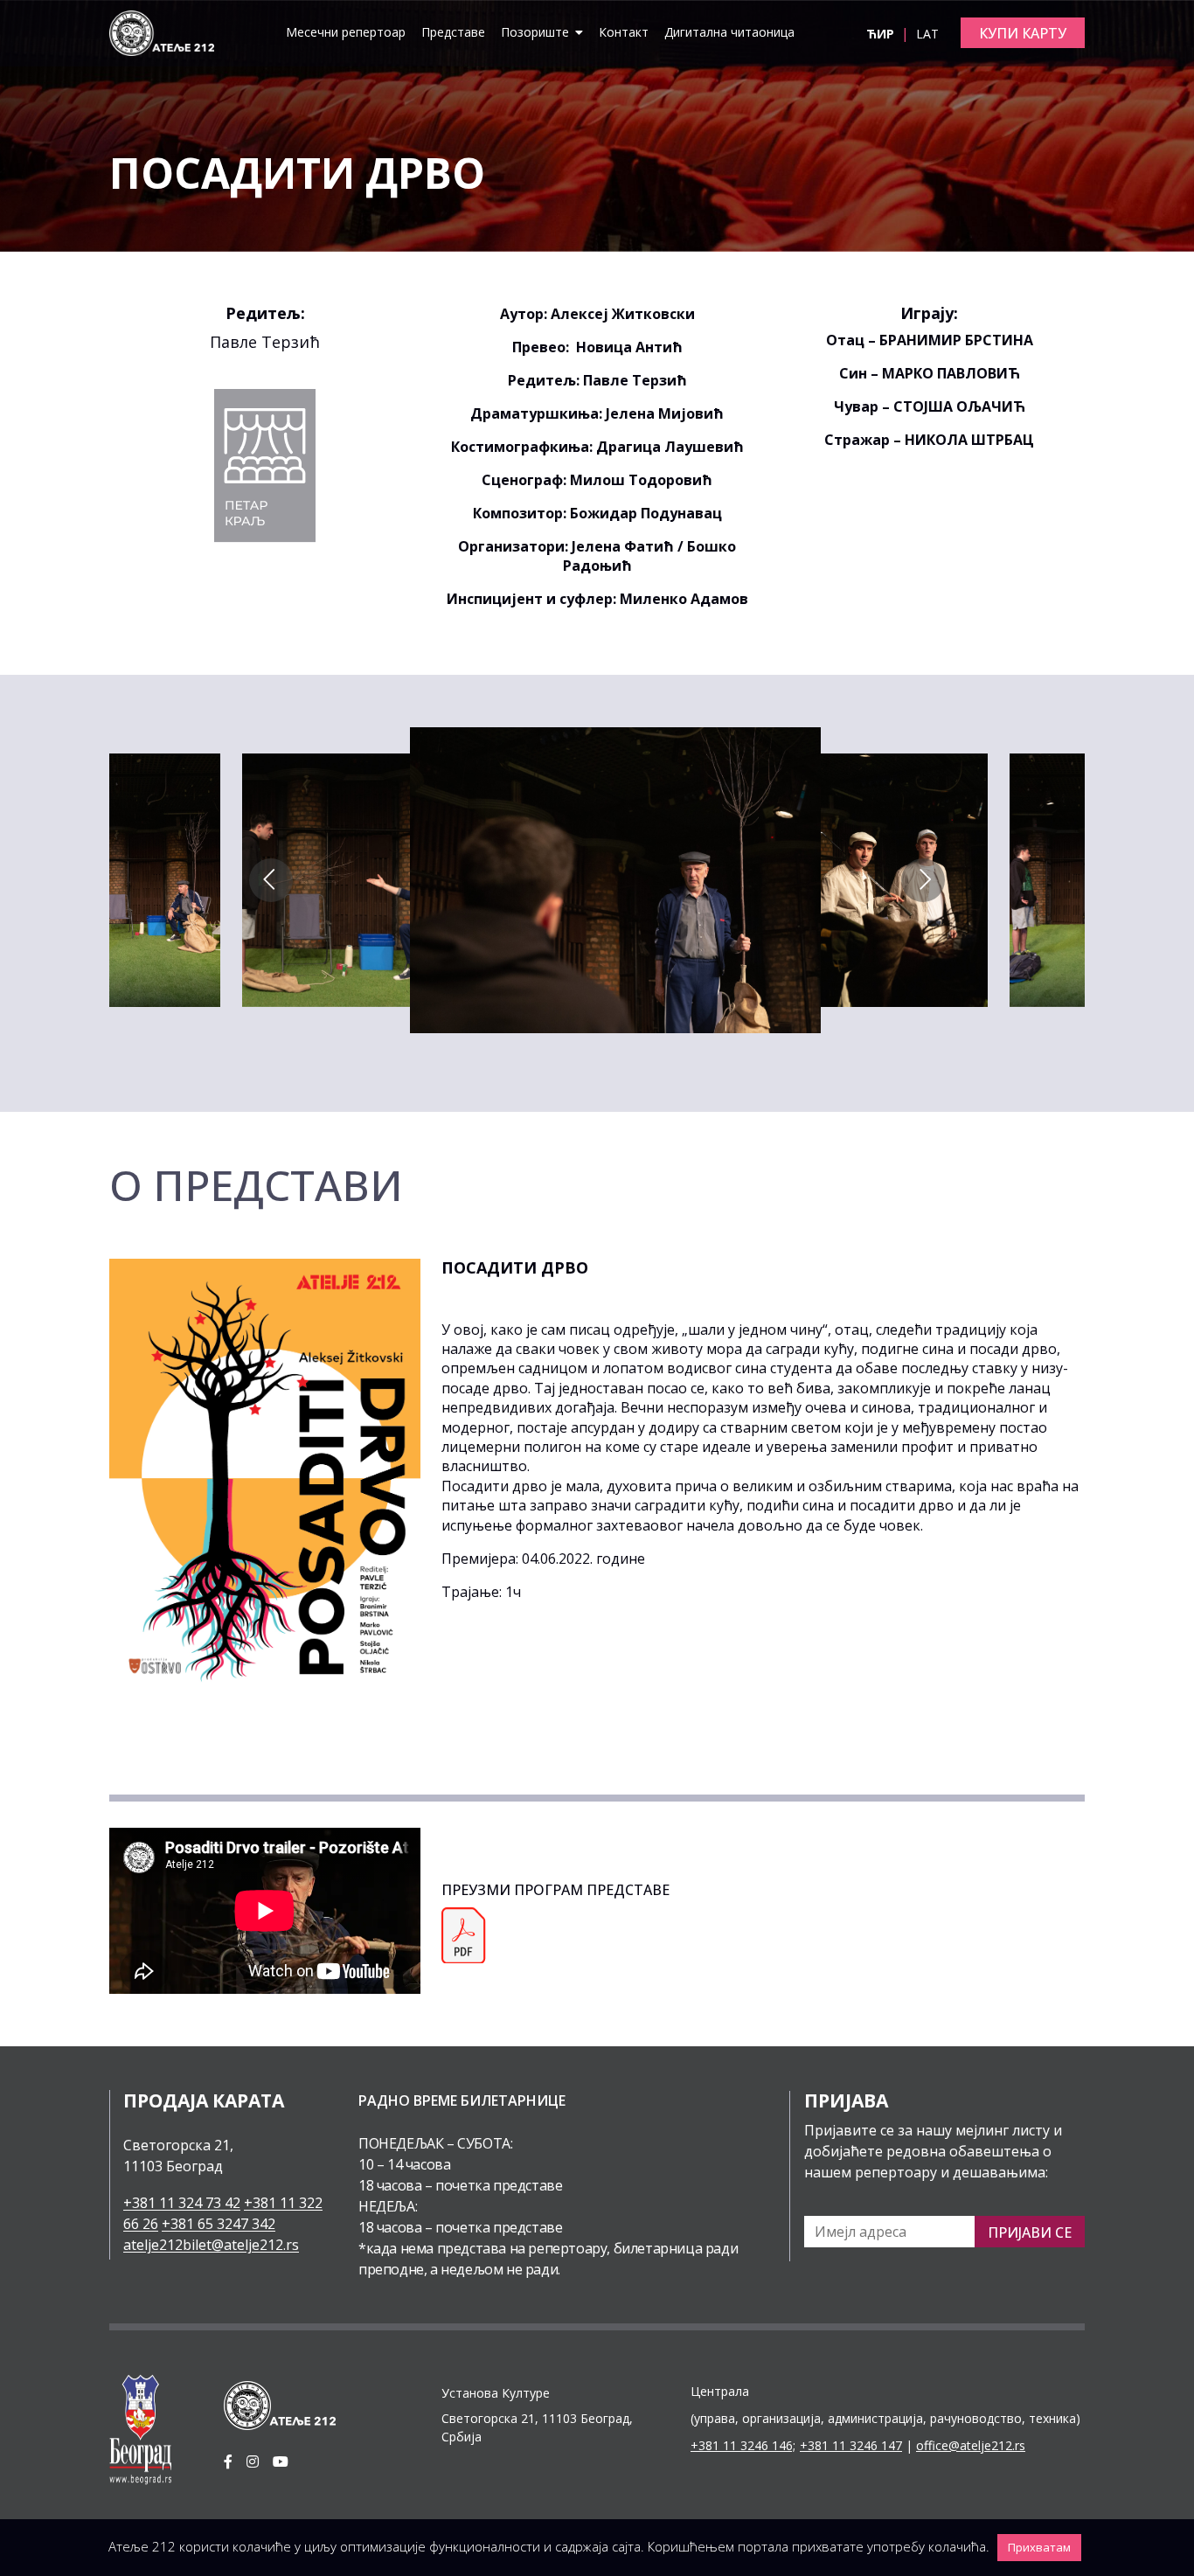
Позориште (537, 32)
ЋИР (882, 34)
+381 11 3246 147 (851, 2445)
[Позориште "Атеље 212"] (162, 31)
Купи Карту (1023, 33)
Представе (453, 32)
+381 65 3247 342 (219, 2224)
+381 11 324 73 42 (182, 2203)
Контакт (624, 32)
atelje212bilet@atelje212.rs (211, 2245)
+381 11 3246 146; (743, 2445)
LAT (927, 34)
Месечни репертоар (346, 32)
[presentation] (271, 880)
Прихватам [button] (1039, 2547)
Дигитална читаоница (729, 32)
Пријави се (1030, 2232)
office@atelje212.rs (971, 2445)
